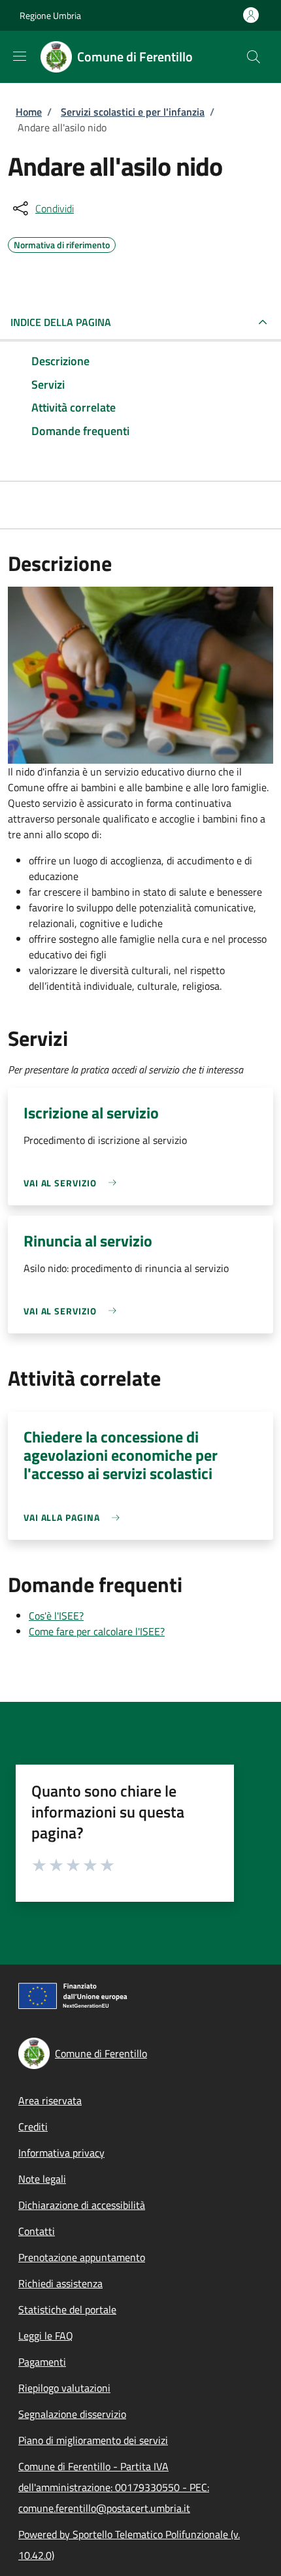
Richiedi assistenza (60, 2283)
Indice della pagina (61, 322)
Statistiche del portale (67, 2309)
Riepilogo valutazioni (64, 2388)
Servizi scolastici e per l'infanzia (133, 112)
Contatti (37, 2231)
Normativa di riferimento (62, 243)
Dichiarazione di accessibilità (82, 2205)
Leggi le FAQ (46, 2336)
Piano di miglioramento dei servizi (93, 2440)
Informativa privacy (61, 2153)
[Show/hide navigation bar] (20, 56)
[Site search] (254, 57)
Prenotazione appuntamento (82, 2257)
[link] (73, 1183)
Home (29, 112)
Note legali (42, 2179)
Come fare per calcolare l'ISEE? (97, 1631)
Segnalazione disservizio (72, 2414)
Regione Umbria (50, 15)
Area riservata (50, 2100)
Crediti (33, 2127)
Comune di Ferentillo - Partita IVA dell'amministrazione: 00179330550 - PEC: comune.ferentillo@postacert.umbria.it (114, 2487)
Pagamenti (42, 2362)
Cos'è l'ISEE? (56, 1616)
